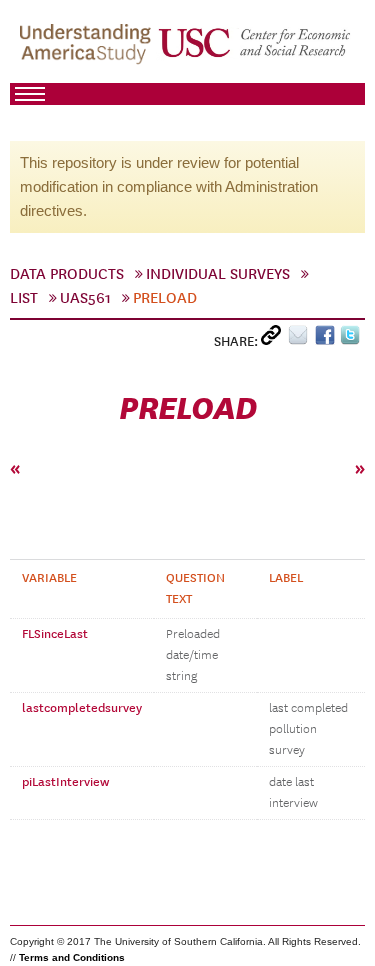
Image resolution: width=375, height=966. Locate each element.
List (24, 298)
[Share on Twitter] (352, 339)
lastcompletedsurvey (82, 708)
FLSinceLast (55, 634)
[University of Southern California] (255, 51)
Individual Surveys (218, 274)
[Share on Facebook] (327, 339)
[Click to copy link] (274, 339)
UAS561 (85, 298)
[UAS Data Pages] (88, 51)
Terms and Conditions (72, 957)
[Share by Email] (301, 339)
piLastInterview (65, 782)
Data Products (67, 274)
